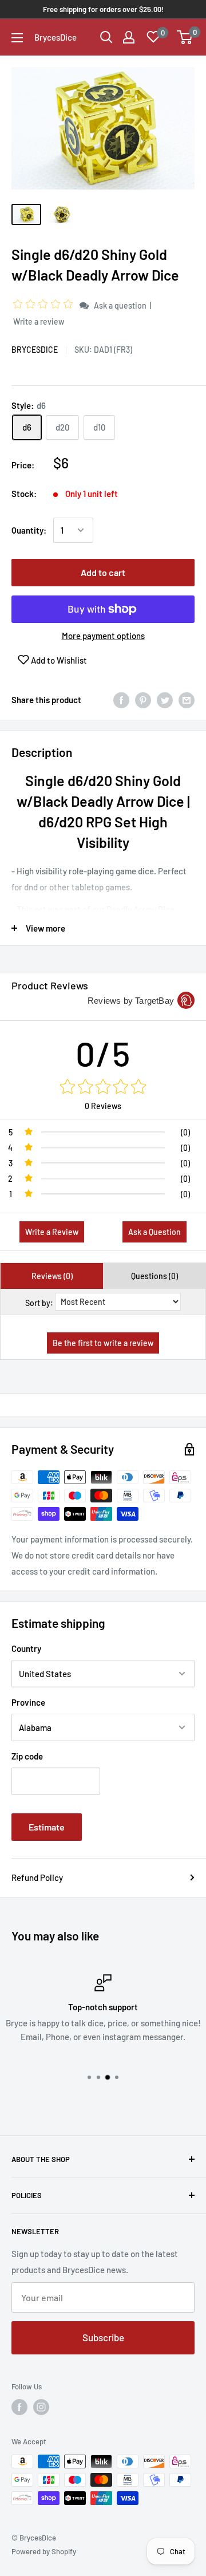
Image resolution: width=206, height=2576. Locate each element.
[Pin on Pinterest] (143, 700)
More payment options (103, 636)
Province (28, 1702)
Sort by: (39, 1303)
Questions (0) (154, 1276)
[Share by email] (187, 700)
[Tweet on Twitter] (165, 700)
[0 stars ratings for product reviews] (103, 1087)
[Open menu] (17, 38)
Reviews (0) (52, 1276)
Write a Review (52, 1232)
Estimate (47, 1827)
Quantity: (29, 530)
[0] (185, 37)
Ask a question (120, 305)
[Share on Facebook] (121, 700)
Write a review (39, 321)
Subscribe (103, 2337)
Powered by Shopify (44, 2551)
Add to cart (103, 572)
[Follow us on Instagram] (41, 2407)
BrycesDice (35, 350)
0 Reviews (103, 1106)
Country (26, 1648)
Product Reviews (50, 985)
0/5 (103, 1053)
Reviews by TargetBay (131, 1001)
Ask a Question (154, 1232)
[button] (45, 305)
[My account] (129, 37)
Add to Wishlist (58, 660)
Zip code (27, 1756)
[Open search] (106, 37)
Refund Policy (37, 1877)
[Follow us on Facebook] (19, 2407)
